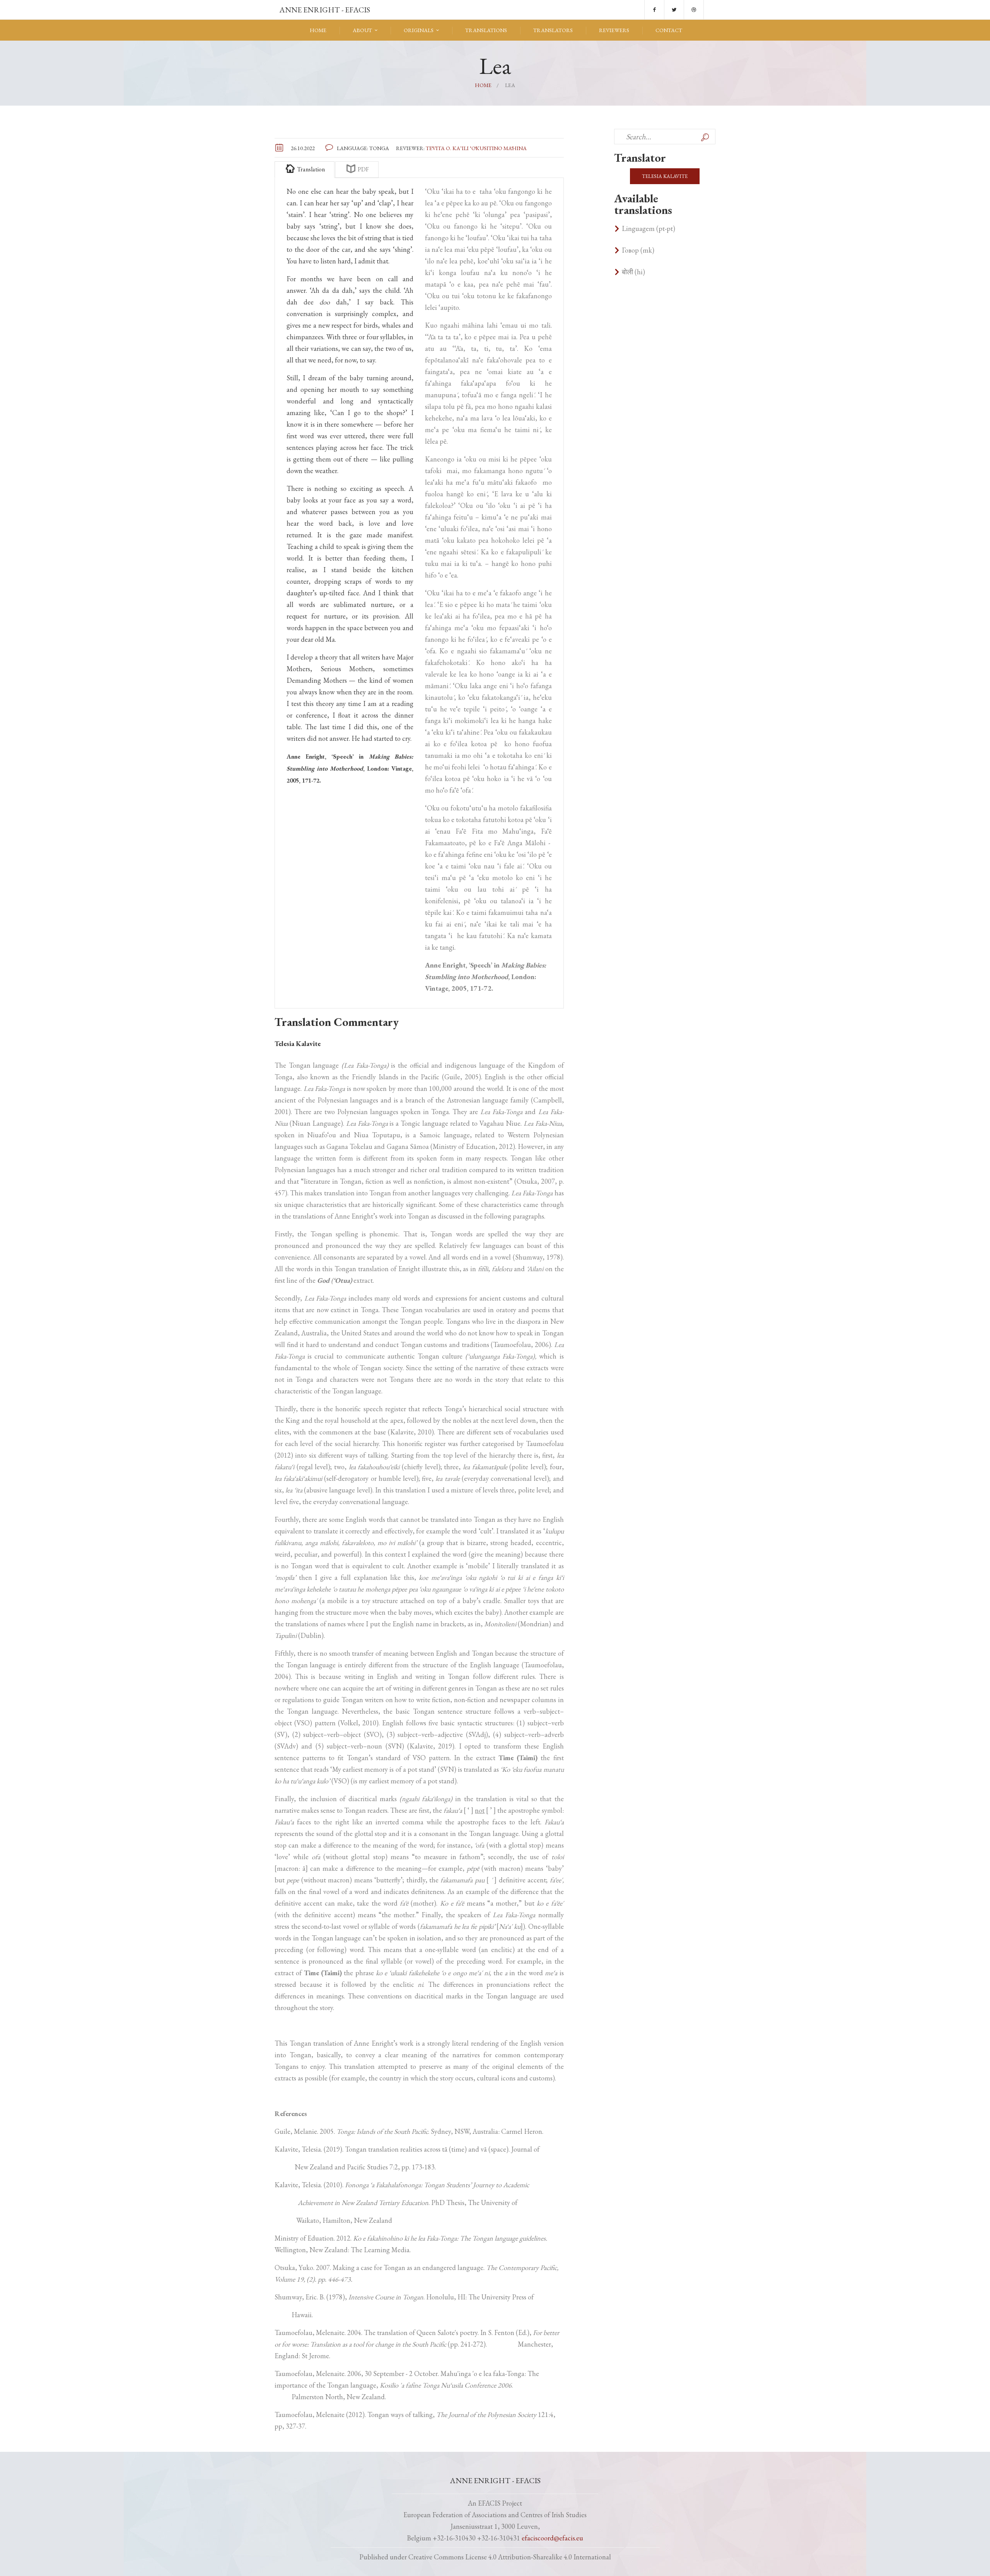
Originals (419, 30)
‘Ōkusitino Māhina (498, 148)
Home (318, 30)
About (362, 30)
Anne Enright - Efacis (324, 10)
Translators (553, 30)
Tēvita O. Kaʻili (447, 148)
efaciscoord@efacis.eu (552, 2538)
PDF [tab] (363, 169)
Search (705, 137)
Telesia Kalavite (665, 176)
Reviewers (614, 30)
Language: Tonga (364, 148)
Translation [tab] (310, 169)
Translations (486, 30)
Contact (669, 30)
